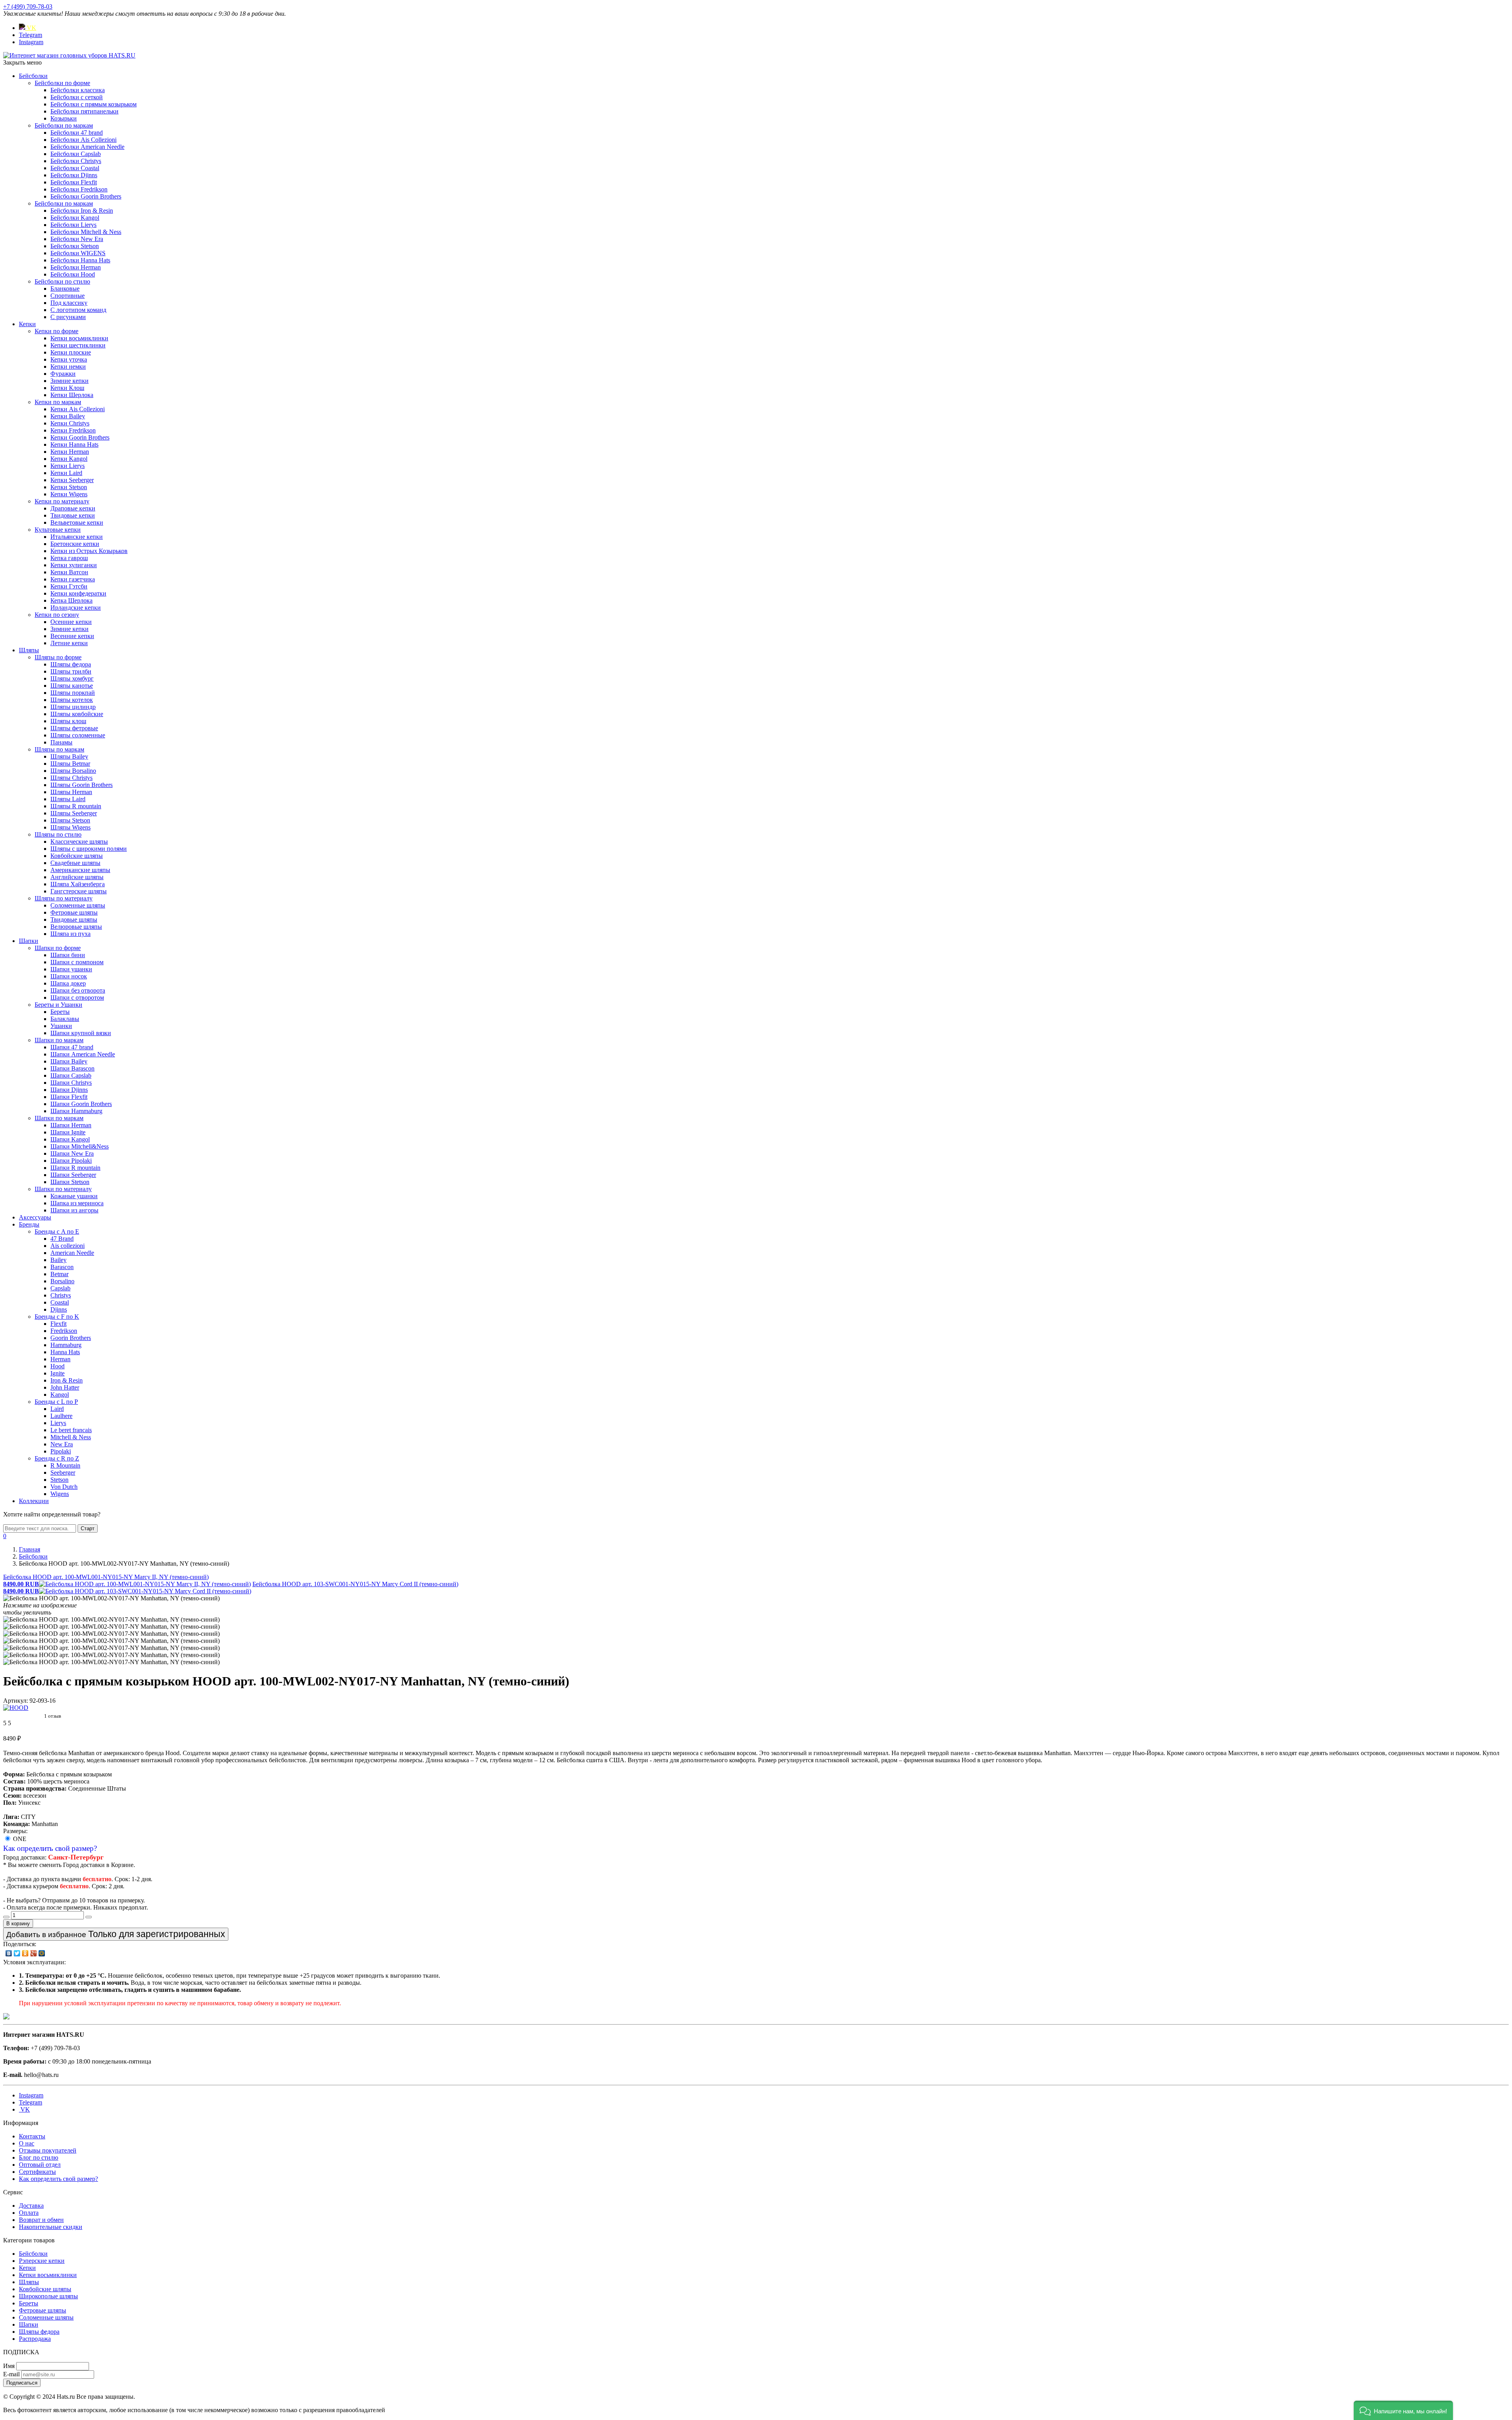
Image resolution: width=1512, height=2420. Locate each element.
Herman (60, 1359)
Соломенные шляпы (78, 905)
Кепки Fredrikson (73, 430)
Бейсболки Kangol (75, 218)
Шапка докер (68, 983)
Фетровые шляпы (74, 912)
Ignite (57, 1373)
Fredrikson (64, 1331)
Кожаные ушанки (74, 1196)
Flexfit (58, 1324)
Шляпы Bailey (69, 756)
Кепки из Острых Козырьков (89, 551)
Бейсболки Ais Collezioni (83, 140)
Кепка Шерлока (71, 600)
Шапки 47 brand (72, 1047)
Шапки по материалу (63, 1189)
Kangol (60, 1395)
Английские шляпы (77, 877)
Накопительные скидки (51, 2227)
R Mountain (65, 1465)
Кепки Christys (70, 423)
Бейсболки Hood (73, 274)
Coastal (60, 1302)
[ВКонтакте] (9, 1953)
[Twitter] (17, 1953)
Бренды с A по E (57, 1231)
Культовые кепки (58, 530)
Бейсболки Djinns (74, 175)
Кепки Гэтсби (69, 586)
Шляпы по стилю (58, 834)
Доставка (31, 2206)
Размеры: (15, 1831)
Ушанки (61, 1026)
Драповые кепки (73, 508)
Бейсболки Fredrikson (79, 189)
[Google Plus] (34, 1953)
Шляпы (29, 650)
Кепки (27, 324)
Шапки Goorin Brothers (81, 1104)
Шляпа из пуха (70, 934)
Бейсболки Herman (76, 267)
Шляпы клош (68, 721)
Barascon (62, 1267)
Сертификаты (37, 2172)
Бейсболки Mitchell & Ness (86, 232)
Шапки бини (68, 955)
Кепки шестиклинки (78, 345)
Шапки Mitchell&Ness (80, 1146)
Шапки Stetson (70, 1182)
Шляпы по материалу (64, 898)
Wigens (60, 1494)
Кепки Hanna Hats (74, 444)
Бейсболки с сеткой (77, 97)
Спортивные (68, 296)
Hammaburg (66, 1345)
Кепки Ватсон (69, 572)
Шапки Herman (71, 1125)
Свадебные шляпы (75, 863)
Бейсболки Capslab (76, 154)
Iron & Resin (67, 1380)
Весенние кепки (72, 636)
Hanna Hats (65, 1352)
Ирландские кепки (76, 608)
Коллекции (34, 1501)
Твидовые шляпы (74, 920)
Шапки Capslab (71, 1075)
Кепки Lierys (68, 466)
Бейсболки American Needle (87, 147)
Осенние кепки (71, 622)
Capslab (60, 1288)
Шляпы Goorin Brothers (82, 785)
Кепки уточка (69, 359)
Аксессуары (35, 1217)
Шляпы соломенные (78, 735)
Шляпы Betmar (70, 764)
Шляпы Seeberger (74, 813)
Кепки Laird (66, 473)
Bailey (58, 1260)
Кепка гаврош (69, 558)
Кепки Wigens (69, 494)
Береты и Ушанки (58, 1005)
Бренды (29, 1224)
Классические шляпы (79, 842)
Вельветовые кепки (77, 522)
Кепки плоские (71, 352)
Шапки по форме (58, 948)
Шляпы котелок (72, 700)
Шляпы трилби (71, 671)
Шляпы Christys (71, 778)
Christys (61, 1295)
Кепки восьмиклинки (79, 338)
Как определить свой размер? (50, 1848)
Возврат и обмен (41, 2220)
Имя (9, 2366)
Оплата (29, 2213)
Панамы (61, 742)
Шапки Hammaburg (76, 1111)
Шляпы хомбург (72, 678)
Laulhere (61, 1416)
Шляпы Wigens (70, 827)
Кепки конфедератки (78, 593)
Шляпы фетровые (74, 728)
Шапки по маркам (59, 1040)
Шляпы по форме (58, 657)
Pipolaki (61, 1451)
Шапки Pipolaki (71, 1161)
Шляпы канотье (72, 686)
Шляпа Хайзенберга (78, 884)
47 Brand (62, 1239)
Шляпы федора (71, 664)
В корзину (18, 1924)
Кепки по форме (57, 331)
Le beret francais (71, 1430)
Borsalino (62, 1281)
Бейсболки (33, 76)
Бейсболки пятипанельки (84, 111)
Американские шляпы (80, 870)
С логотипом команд (78, 310)
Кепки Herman (70, 452)
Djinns (59, 1309)
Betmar (59, 1274)
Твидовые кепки (73, 515)
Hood (57, 1366)
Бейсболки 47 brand (77, 133)
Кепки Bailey (68, 416)
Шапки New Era (72, 1153)
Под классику (69, 303)
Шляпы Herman (71, 792)
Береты (60, 1012)
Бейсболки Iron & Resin (82, 211)
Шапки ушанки (71, 969)
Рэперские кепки (42, 2261)
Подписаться (22, 2383)
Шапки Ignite (68, 1132)
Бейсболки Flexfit (74, 182)
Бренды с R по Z (57, 1458)
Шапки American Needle (83, 1054)
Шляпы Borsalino (73, 771)
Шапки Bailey (69, 1061)
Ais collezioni (68, 1246)
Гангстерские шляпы (79, 891)
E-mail (11, 2374)
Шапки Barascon (72, 1068)
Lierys (58, 1423)
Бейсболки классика (78, 90)
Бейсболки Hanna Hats (80, 260)
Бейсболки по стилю (62, 281)
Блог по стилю (39, 2157)
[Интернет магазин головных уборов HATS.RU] (6, 2017)
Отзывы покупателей (48, 2150)
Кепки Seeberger (72, 480)
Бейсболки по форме (62, 83)
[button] (1403, 2410)
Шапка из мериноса (77, 1203)
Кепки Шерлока (72, 395)
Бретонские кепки (75, 544)
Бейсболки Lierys (73, 225)
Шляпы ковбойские (77, 714)
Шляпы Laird (68, 799)
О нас (27, 2143)
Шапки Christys (71, 1083)
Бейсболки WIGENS (78, 253)
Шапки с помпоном (77, 962)
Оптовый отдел (40, 2165)
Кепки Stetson (69, 487)
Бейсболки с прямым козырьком (94, 104)
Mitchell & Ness (71, 1437)
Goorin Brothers (71, 1338)
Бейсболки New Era (77, 239)
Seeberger (63, 1473)
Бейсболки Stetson (75, 246)
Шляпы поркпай (73, 693)
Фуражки (63, 374)
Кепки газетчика (73, 579)
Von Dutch (64, 1487)
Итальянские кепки (77, 537)
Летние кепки (69, 643)
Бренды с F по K (57, 1317)
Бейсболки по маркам (64, 125)
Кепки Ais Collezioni (78, 409)
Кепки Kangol (69, 459)
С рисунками (68, 317)
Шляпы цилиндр (73, 707)
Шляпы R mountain (76, 806)
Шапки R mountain (75, 1168)
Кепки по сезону (57, 615)
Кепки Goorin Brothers (80, 437)
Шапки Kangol (70, 1139)
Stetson (59, 1480)
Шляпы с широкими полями (89, 849)
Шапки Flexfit (69, 1097)
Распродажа (35, 2339)
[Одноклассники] (25, 1953)
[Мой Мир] (42, 1953)
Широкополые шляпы (48, 2296)
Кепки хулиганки (74, 565)
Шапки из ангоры (74, 1210)
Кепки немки (68, 367)
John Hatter (65, 1387)
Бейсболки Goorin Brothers (86, 196)
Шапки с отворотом (77, 998)
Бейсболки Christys (76, 161)
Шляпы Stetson (70, 820)
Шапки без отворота (78, 990)
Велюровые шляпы (76, 927)
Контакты (32, 2136)
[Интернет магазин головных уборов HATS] (69, 55)
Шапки (29, 941)
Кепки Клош (67, 388)
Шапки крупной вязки (81, 1033)
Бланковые (65, 289)
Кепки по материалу (62, 501)
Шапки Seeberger (73, 1175)
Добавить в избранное (116, 1934)
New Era (62, 1444)
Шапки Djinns (69, 1090)
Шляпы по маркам (59, 749)
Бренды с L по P (56, 1402)
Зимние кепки (69, 381)
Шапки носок (69, 976)
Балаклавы (65, 1019)
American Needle (72, 1253)
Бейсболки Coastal (75, 168)
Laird (57, 1409)
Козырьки (64, 118)
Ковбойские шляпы (77, 856)
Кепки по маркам (58, 402)
